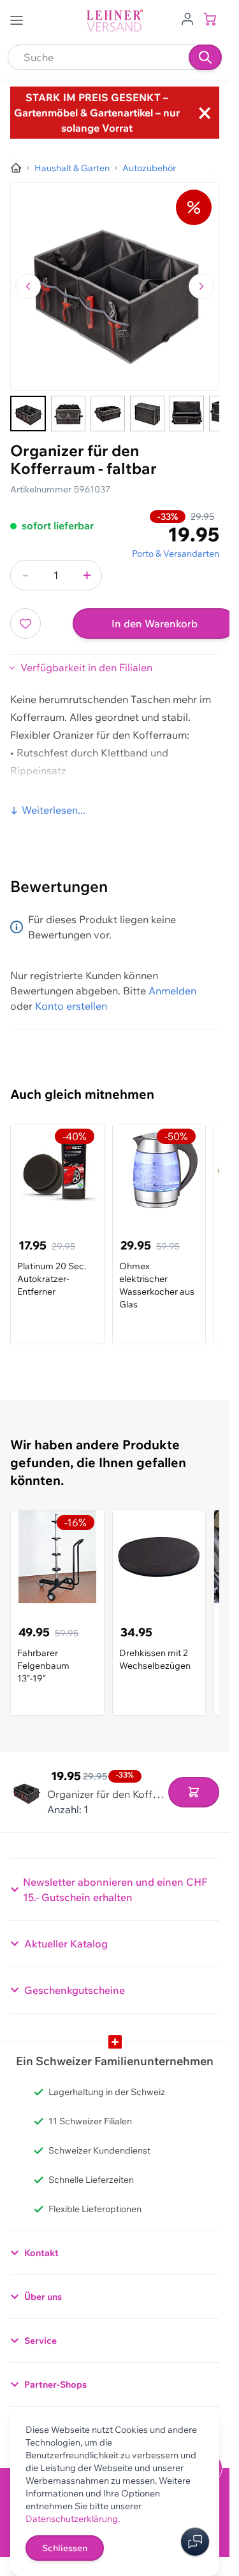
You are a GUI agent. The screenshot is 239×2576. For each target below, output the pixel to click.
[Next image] (201, 286)
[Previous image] (28, 286)
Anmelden (172, 991)
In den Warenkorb (155, 623)
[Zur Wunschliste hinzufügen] (25, 623)
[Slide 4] (147, 414)
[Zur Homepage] (16, 168)
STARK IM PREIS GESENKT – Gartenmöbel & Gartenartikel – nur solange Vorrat (97, 113)
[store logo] (115, 21)
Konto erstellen (71, 1006)
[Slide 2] (68, 414)
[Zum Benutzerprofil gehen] (187, 18)
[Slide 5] (187, 414)
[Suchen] (205, 57)
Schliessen (65, 2548)
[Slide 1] (28, 414)
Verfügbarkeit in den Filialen (86, 667)
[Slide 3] (108, 414)
